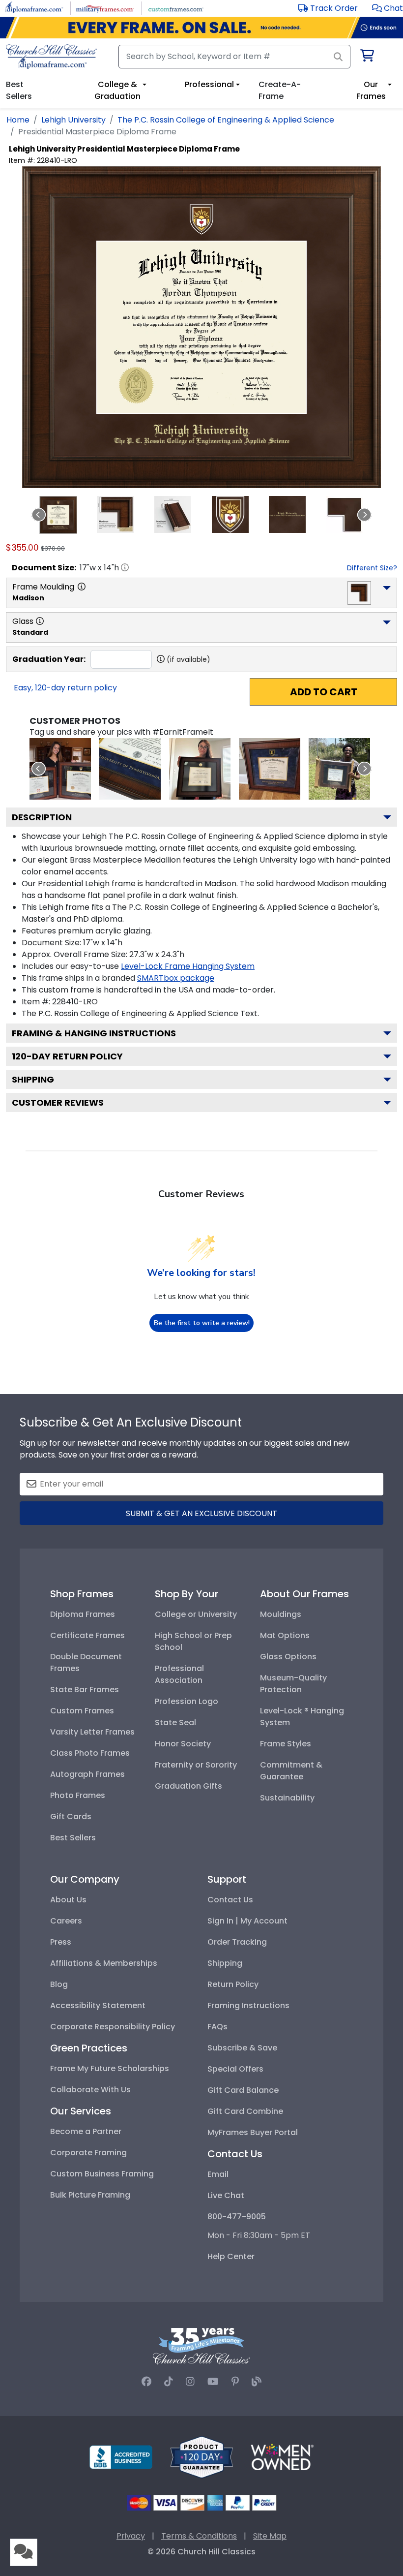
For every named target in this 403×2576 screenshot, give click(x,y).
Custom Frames (82, 1711)
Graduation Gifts (188, 1786)
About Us (68, 1900)
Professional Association (179, 1674)
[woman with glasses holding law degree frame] (200, 769)
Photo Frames (78, 1795)
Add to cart (324, 692)
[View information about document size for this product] (125, 567)
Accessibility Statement (98, 2005)
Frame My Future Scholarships (110, 2068)
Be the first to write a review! (202, 1323)
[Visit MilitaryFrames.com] (105, 8)
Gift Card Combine (245, 2111)
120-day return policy (67, 1056)
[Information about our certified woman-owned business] (282, 2457)
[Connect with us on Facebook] (146, 2382)
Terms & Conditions (199, 2536)
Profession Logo (187, 1701)
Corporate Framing (88, 2153)
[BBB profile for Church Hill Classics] (121, 2457)
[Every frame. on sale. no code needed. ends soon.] (201, 28)
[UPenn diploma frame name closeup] (130, 769)
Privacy (131, 2536)
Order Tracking (237, 1942)
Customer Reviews (58, 1102)
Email (218, 2174)
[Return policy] (201, 2457)
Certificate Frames (87, 1635)
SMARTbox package (176, 978)
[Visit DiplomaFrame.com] (34, 8)
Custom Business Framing (102, 2174)
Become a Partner (86, 2131)
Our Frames (371, 90)
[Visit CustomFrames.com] (176, 8)
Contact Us (230, 1900)
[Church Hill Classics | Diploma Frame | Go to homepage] (51, 57)
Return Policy (233, 1984)
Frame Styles (286, 1744)
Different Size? (372, 568)
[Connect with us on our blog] (257, 2382)
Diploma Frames (83, 1614)
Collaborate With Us (90, 2090)
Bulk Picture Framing (90, 2195)
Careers (66, 1921)
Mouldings (281, 1614)
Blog (59, 1984)
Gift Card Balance (243, 2090)
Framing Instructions (248, 2005)
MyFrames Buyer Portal (253, 2132)
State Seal (175, 1723)
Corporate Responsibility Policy (113, 2027)
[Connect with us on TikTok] (169, 2382)
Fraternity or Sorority (196, 1765)
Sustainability (287, 1798)
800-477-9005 (237, 2217)
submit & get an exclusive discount (201, 1513)
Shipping (33, 1079)
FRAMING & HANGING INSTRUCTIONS (94, 1033)
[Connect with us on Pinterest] (235, 2382)
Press (61, 1942)
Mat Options (285, 1635)
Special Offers (235, 2069)
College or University (196, 1614)
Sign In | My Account (247, 1921)
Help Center (231, 2256)
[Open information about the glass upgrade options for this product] (40, 621)
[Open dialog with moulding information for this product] (82, 587)
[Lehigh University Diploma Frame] (60, 769)
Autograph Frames (87, 1774)
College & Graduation (117, 90)
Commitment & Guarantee (291, 1771)
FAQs (217, 2027)
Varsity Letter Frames (92, 1732)
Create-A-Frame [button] (280, 90)
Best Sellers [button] (19, 90)
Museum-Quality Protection (293, 1684)
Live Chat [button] (226, 2195)
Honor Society (183, 1744)
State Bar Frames (85, 1690)
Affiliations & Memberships (104, 1963)
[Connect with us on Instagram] (190, 2382)
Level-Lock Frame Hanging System (188, 966)
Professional (209, 84)
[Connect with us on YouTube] (213, 2382)
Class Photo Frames (90, 1753)
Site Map (270, 2536)
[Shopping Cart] (366, 57)
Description (42, 817)
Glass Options (288, 1657)
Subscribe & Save (242, 2048)
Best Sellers (73, 1838)
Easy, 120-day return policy (65, 688)
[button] (388, 8)
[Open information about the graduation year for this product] (161, 659)
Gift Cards (71, 1816)
